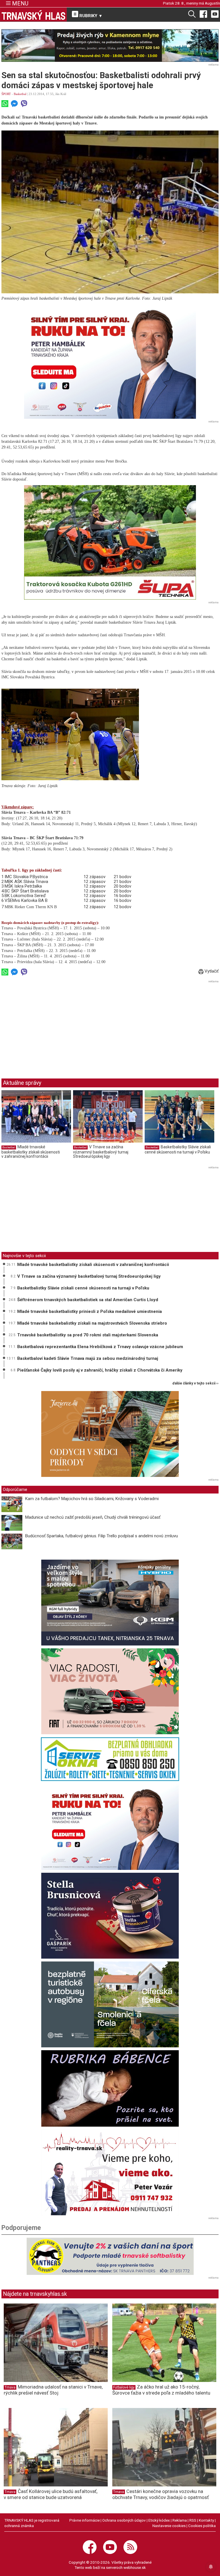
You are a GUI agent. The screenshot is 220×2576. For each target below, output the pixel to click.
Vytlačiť (211, 971)
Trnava (10, 2387)
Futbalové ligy (124, 2387)
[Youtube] (215, 14)
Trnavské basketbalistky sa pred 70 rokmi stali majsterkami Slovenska (88, 1335)
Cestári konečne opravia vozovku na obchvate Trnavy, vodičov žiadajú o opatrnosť (161, 2494)
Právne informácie (85, 2520)
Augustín (212, 3)
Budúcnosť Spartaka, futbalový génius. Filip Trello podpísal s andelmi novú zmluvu (102, 1536)
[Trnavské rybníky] (110, 46)
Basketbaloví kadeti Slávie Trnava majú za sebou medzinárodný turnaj (88, 1358)
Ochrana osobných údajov (124, 2520)
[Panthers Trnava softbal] (110, 2256)
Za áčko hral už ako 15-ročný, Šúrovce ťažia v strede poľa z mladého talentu (161, 2390)
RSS (193, 2520)
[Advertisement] (50, 1025)
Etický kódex (159, 2520)
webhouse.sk (135, 2567)
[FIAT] (110, 1691)
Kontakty (206, 2520)
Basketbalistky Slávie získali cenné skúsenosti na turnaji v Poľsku (178, 1149)
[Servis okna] (110, 1759)
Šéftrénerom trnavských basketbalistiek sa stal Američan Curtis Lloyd (88, 1300)
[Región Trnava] (110, 2004)
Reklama (180, 2520)
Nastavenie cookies (169, 2526)
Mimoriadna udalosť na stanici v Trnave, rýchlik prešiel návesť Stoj (53, 2390)
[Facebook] (203, 14)
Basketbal (20, 94)
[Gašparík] (110, 1916)
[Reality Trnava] (110, 2172)
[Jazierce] (110, 1434)
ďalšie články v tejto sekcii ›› (196, 1383)
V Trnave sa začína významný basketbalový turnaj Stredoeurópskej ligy (101, 1152)
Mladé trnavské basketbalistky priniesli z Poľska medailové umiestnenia (90, 1311)
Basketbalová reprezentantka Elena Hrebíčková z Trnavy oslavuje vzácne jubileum (100, 1347)
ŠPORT (6, 94)
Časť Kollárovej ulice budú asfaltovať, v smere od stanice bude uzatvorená (51, 2494)
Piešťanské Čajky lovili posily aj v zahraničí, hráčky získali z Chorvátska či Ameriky (100, 1370)
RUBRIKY (90, 16)
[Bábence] (110, 2088)
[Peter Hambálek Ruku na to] (110, 361)
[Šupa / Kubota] (110, 542)
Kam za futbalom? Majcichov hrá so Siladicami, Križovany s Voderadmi (92, 1499)
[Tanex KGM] (110, 1603)
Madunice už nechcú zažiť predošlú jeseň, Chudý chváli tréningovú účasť (93, 1517)
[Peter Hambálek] (110, 1827)
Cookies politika (202, 2526)
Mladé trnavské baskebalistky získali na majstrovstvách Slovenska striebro (92, 1323)
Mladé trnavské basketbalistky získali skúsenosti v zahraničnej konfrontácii (31, 1152)
